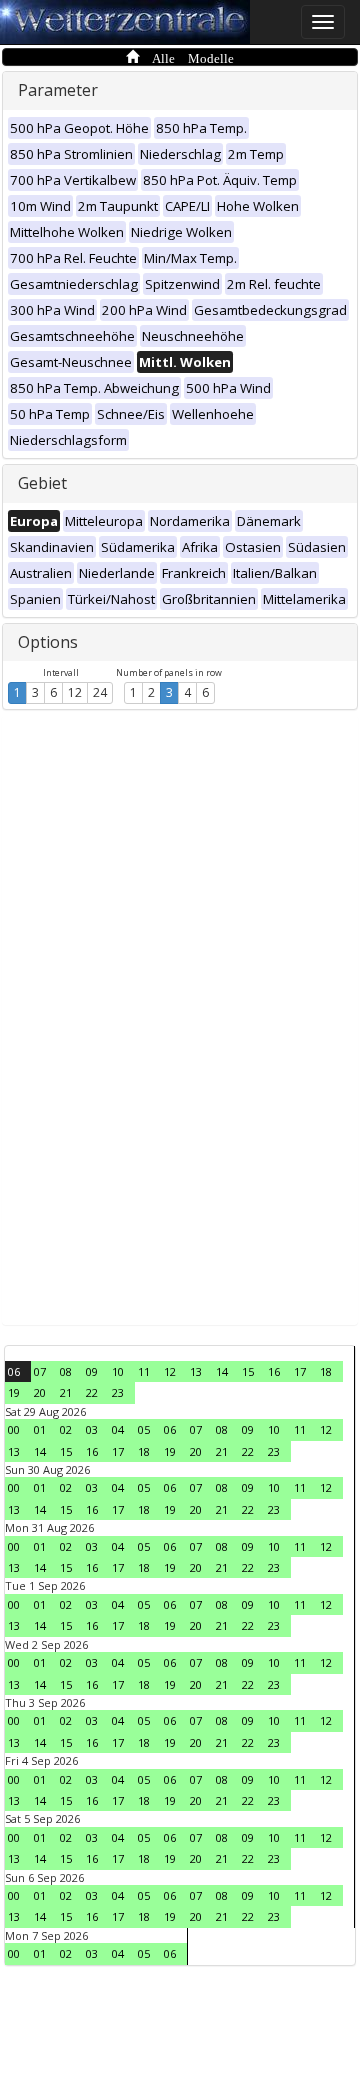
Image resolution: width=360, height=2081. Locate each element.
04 (118, 1429)
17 (300, 1371)
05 (144, 1429)
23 (118, 1392)
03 (92, 1429)
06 (14, 1371)
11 (144, 1371)
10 (118, 1371)
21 (66, 1392)
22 (92, 1392)
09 (92, 1371)
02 (66, 1429)
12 (75, 692)
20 (40, 1392)
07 (40, 1371)
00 (14, 1429)
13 (196, 1371)
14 (222, 1371)
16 (274, 1371)
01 (40, 1429)
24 (100, 692)
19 (14, 1392)
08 (66, 1371)
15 (248, 1371)
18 (326, 1371)
